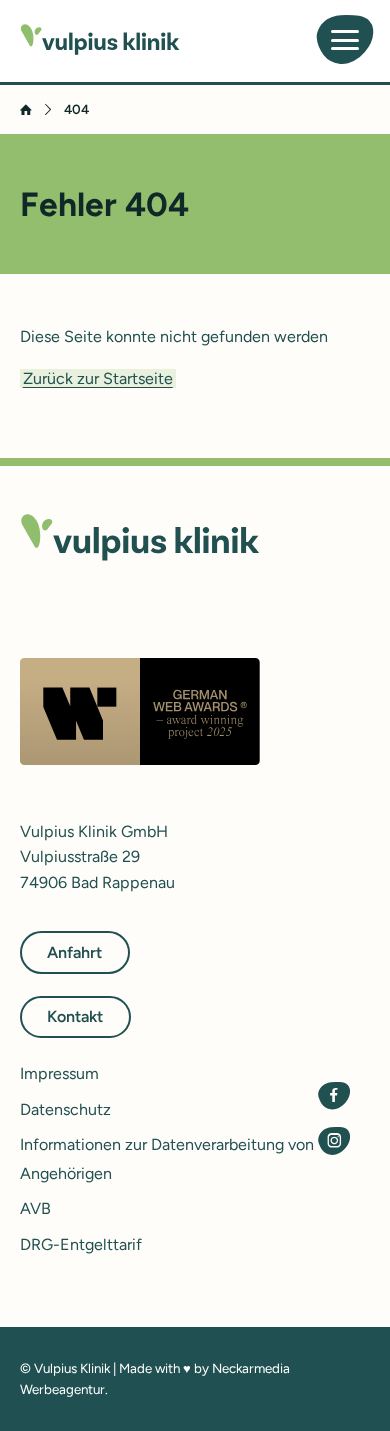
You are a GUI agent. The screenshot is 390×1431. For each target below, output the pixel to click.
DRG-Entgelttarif (81, 1244)
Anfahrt (74, 952)
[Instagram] (334, 1141)
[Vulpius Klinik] (100, 39)
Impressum (59, 1073)
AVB (35, 1208)
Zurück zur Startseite (98, 378)
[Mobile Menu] (345, 40)
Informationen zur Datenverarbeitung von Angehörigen (167, 1159)
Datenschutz (65, 1109)
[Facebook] (334, 1095)
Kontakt (75, 1016)
